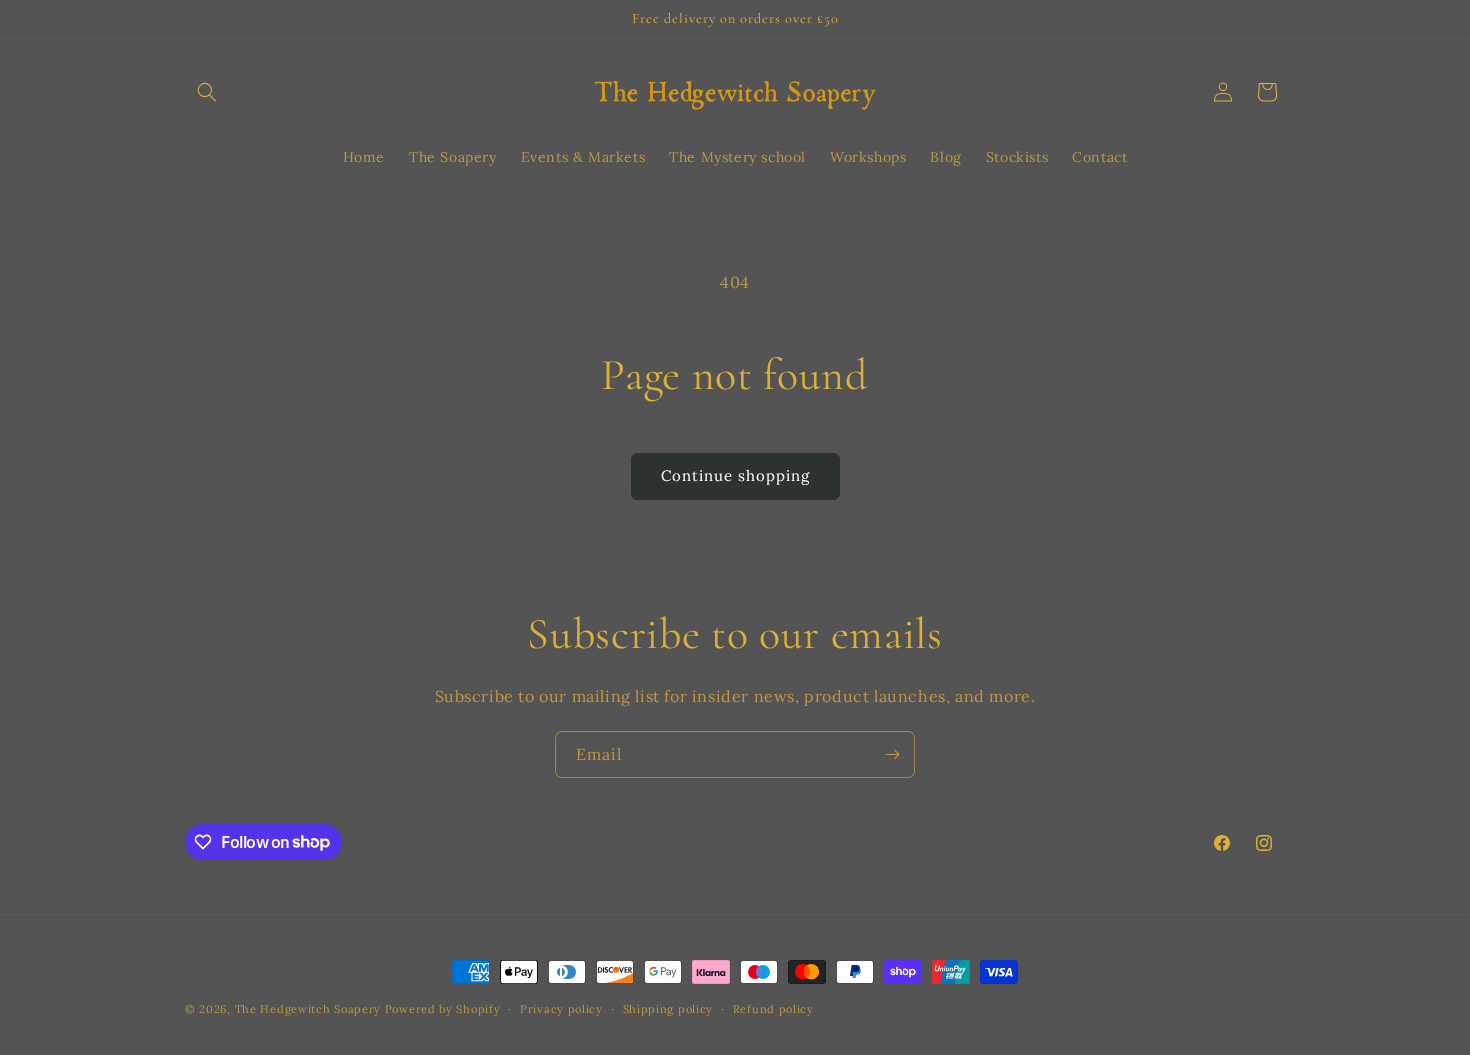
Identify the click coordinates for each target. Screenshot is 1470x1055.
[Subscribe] (892, 754)
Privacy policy (561, 1008)
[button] (207, 92)
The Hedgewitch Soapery (310, 1009)
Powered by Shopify (443, 1009)
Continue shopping (735, 475)
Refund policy (773, 1008)
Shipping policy (668, 1008)
